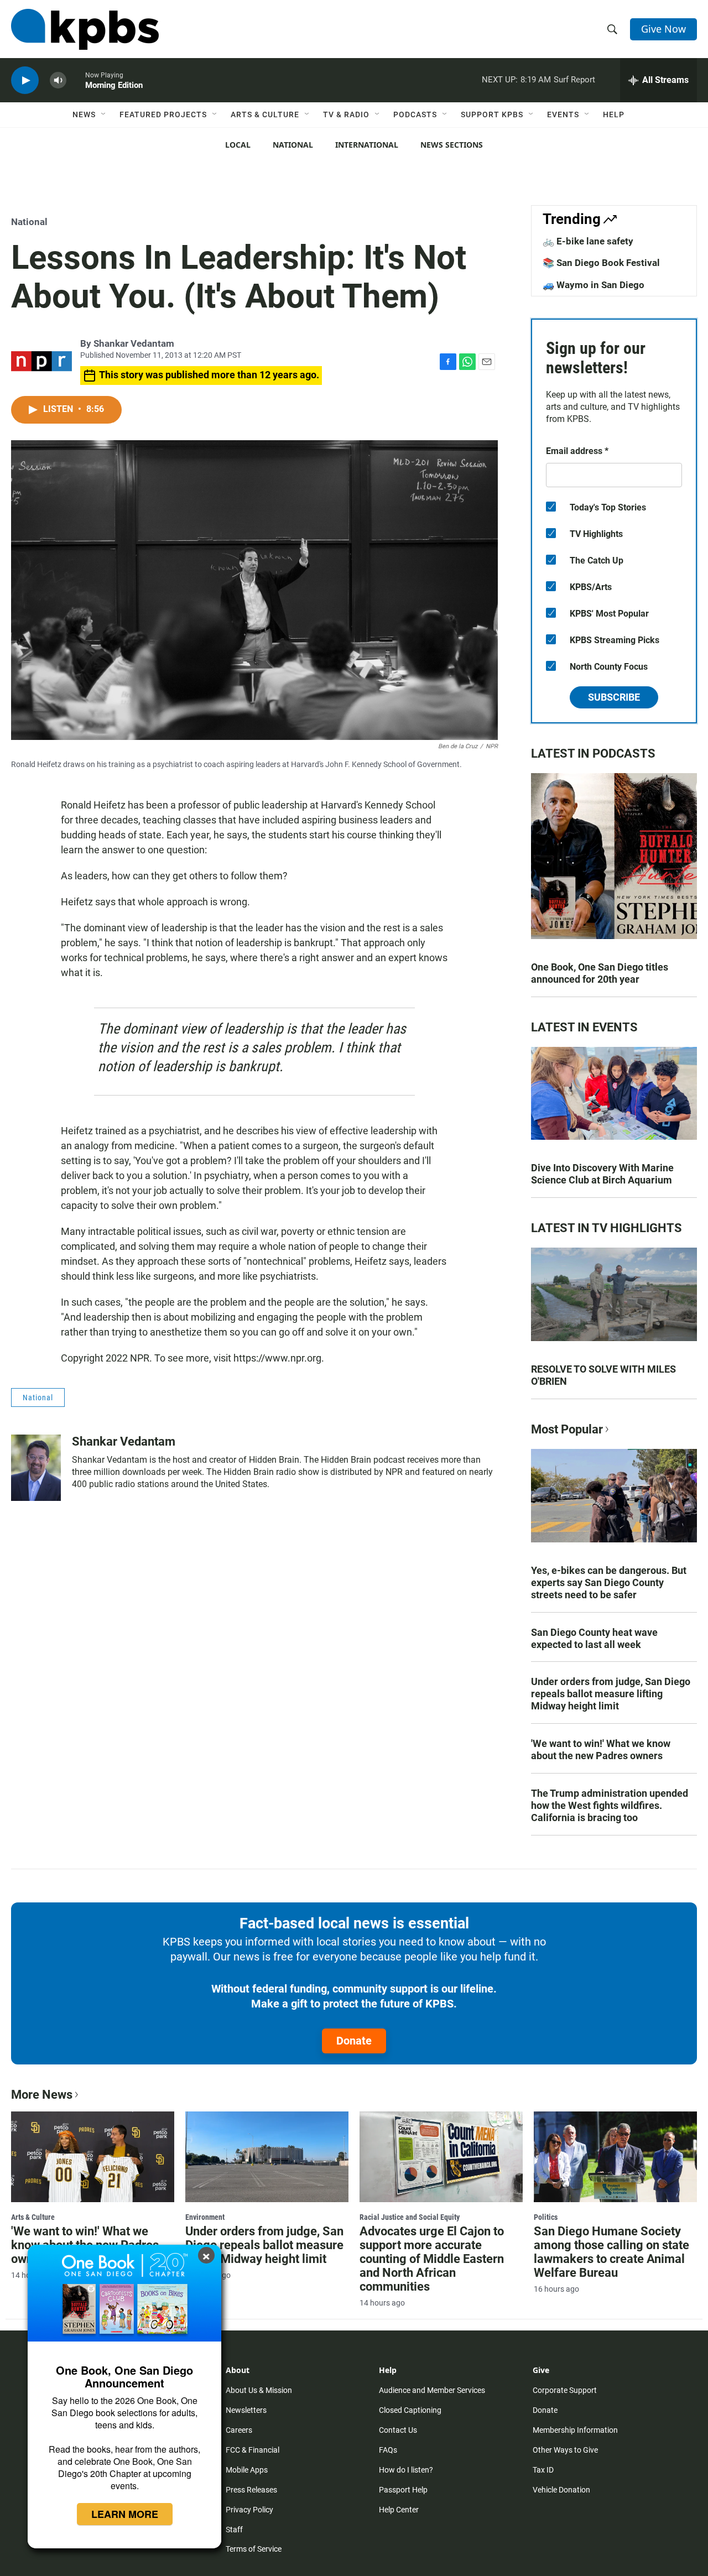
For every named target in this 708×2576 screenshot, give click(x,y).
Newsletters (246, 2410)
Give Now (663, 29)
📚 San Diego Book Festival (601, 263)
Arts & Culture (265, 114)
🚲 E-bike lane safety (588, 241)
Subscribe (614, 697)
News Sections (452, 145)
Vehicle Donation (561, 2490)
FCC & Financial (253, 2450)
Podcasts (415, 114)
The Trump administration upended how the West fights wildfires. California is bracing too (610, 1805)
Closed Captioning (410, 2410)
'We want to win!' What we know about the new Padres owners (601, 1750)
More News (42, 2095)
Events (563, 114)
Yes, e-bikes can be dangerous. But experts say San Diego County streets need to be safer (609, 1582)
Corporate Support (565, 2390)
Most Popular (567, 1429)
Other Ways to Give (565, 2450)
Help (614, 114)
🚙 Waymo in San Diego (594, 285)
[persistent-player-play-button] (25, 80)
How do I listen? (406, 2470)
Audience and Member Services (432, 2390)
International (367, 145)
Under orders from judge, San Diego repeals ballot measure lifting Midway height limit (611, 1694)
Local (238, 145)
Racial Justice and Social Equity (410, 2217)
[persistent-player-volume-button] (58, 80)
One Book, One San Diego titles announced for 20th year (600, 973)
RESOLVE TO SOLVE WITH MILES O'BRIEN (603, 1375)
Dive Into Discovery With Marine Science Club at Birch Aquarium (602, 1174)
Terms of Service (254, 2549)
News (84, 114)
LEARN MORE (125, 2514)
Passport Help (403, 2490)
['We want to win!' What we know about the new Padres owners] (93, 2157)
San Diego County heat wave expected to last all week (594, 1638)
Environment (205, 2217)
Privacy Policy (249, 2510)
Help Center (399, 2510)
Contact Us (398, 2430)
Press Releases (251, 2490)
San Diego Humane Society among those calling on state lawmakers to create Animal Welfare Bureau (611, 2252)
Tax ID (543, 2470)
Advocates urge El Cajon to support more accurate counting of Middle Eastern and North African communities (432, 2259)
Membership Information (575, 2430)
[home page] (85, 29)
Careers (239, 2430)
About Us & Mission (259, 2390)
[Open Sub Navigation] (104, 114)
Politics (546, 2217)
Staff (234, 2530)
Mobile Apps (247, 2470)
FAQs (388, 2450)
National (293, 145)
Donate (354, 2041)
